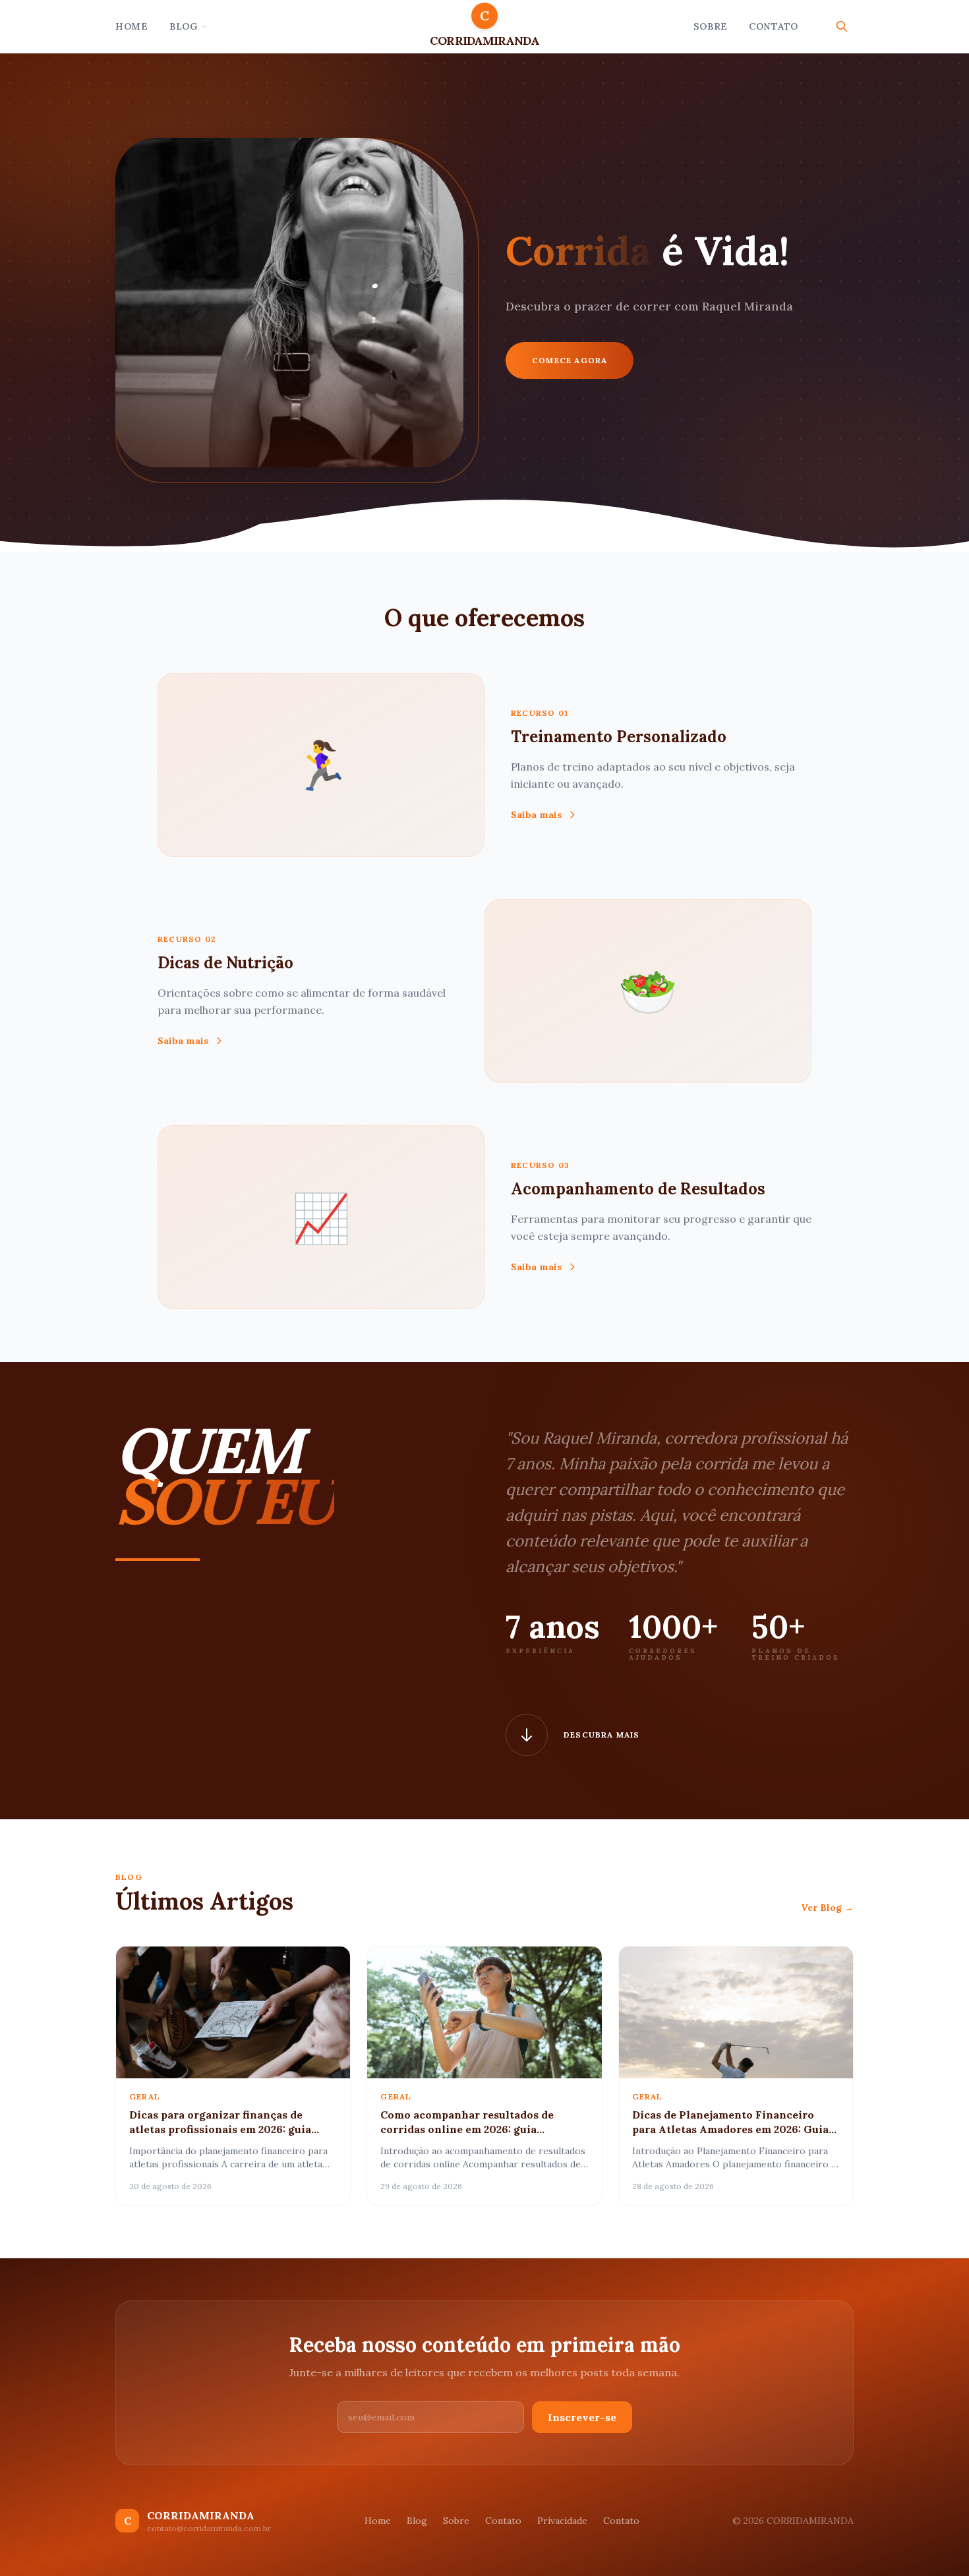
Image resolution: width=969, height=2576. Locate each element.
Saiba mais (536, 815)
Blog (184, 26)
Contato (774, 26)
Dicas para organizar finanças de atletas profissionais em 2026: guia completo (220, 2129)
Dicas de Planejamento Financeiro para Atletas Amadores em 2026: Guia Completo (730, 2129)
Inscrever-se (582, 2417)
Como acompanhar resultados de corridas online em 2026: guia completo (467, 2129)
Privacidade (562, 2521)
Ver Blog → (827, 1908)
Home (132, 26)
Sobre (711, 26)
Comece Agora (570, 360)
